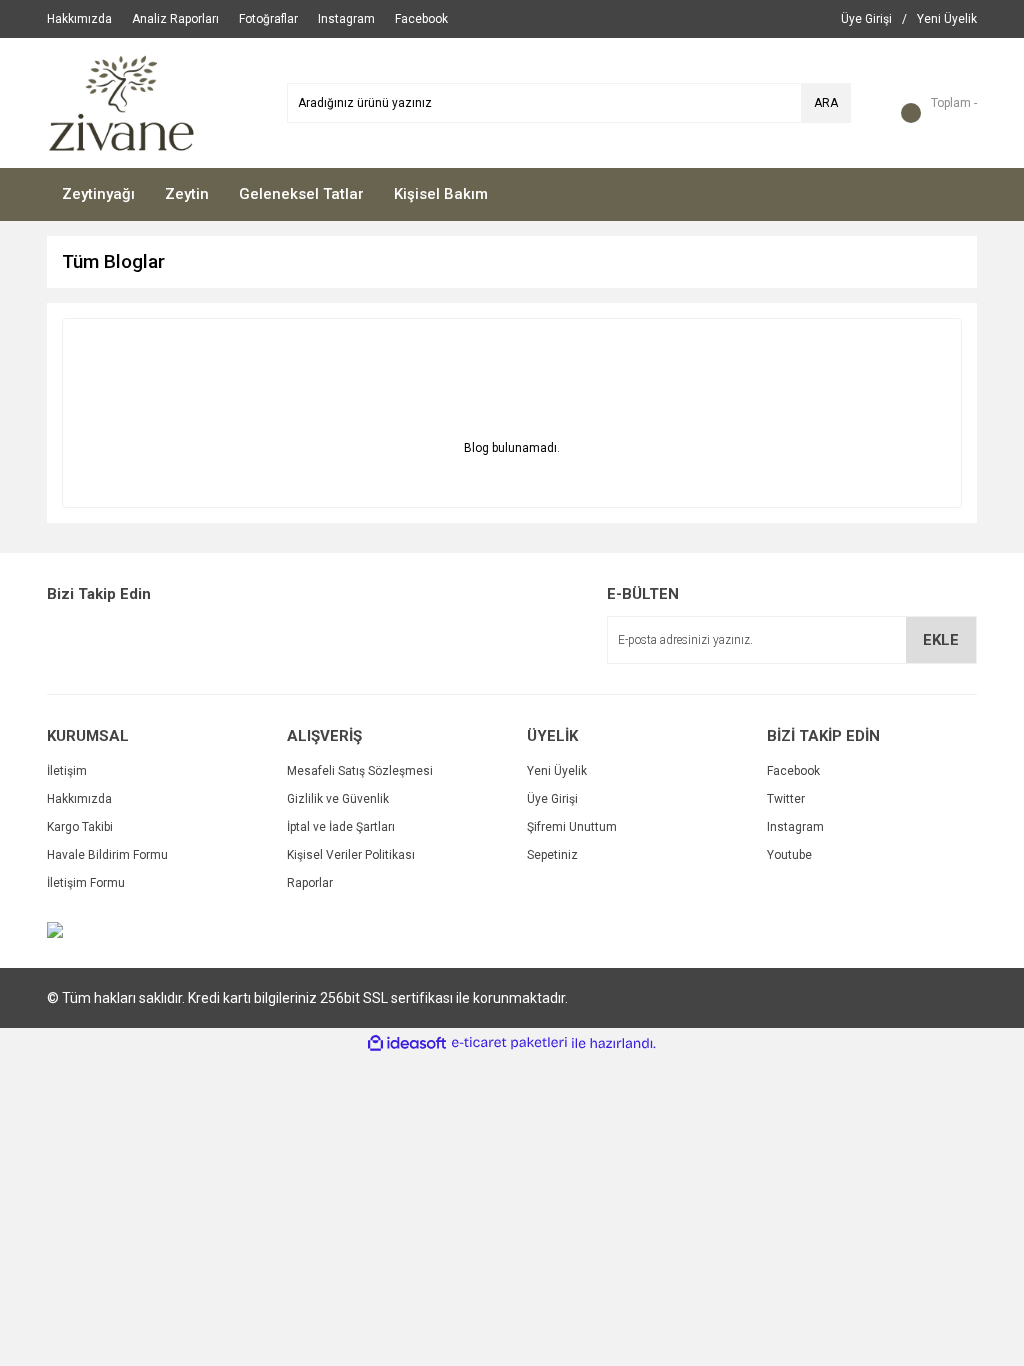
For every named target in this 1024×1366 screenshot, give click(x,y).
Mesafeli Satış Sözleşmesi (360, 771)
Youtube (789, 855)
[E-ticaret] (509, 1043)
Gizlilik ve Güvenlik (338, 799)
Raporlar (310, 883)
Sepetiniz (552, 855)
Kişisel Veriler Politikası (351, 855)
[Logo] (121, 102)
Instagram (795, 827)
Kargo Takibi (80, 827)
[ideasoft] (407, 1043)
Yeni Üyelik (557, 771)
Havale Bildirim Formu (107, 855)
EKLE (941, 640)
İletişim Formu (86, 883)
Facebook (793, 771)
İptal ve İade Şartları (341, 827)
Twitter (786, 799)
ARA (826, 103)
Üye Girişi (552, 799)
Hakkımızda (79, 799)
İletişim (67, 771)
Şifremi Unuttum (572, 827)
